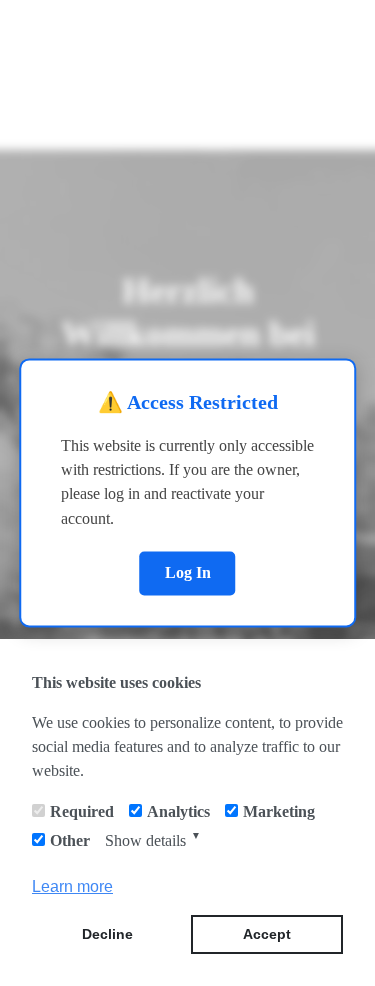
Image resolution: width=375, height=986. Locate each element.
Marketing (279, 811)
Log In (188, 572)
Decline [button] (107, 934)
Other (70, 840)
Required (82, 811)
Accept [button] (267, 934)
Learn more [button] (72, 886)
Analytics (178, 811)
